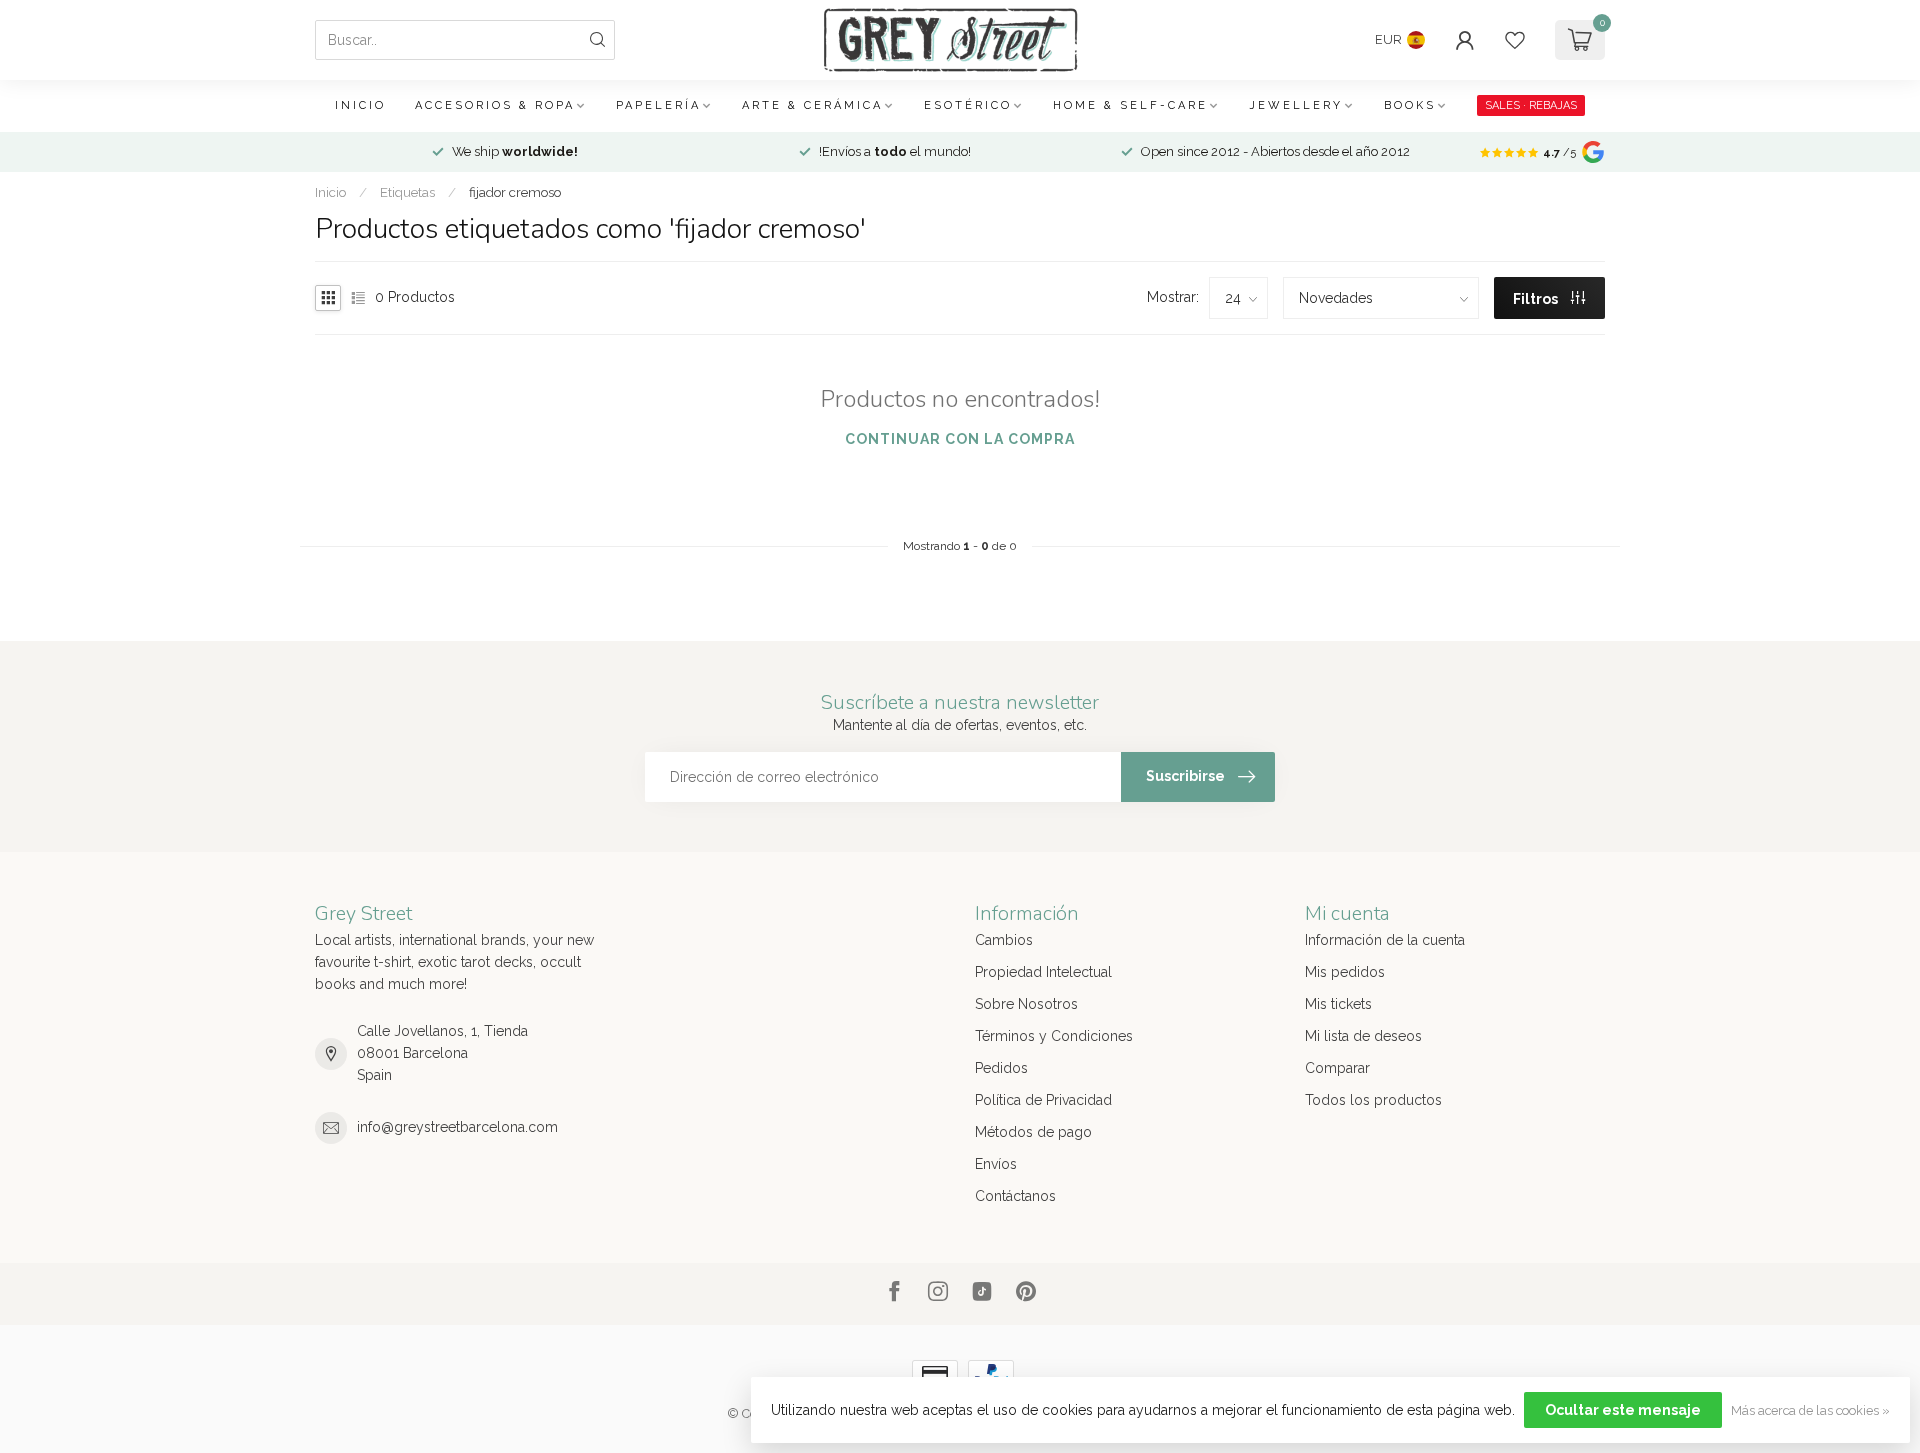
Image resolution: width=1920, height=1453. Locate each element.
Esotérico (968, 105)
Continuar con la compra (960, 439)
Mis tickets (1338, 1004)
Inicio (360, 105)
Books (1410, 105)
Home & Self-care (1130, 105)
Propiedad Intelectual (1043, 972)
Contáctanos (1015, 1196)
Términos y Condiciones (1054, 1036)
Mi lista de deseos (1363, 1036)
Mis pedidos (1345, 972)
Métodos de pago (1033, 1132)
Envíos (996, 1164)
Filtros (1537, 299)
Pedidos (1001, 1068)
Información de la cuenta (1385, 940)
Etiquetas (407, 192)
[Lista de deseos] (1515, 40)
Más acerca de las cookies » (1810, 1410)
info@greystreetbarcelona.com (457, 1127)
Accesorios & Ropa (495, 105)
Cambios (1004, 940)
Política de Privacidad (1043, 1100)
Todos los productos (1373, 1100)
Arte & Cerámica (812, 105)
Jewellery (1296, 105)
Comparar (1337, 1068)
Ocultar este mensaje (1623, 1410)
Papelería (658, 105)
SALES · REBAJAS (1531, 105)
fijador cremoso (515, 192)
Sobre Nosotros (1026, 1004)
